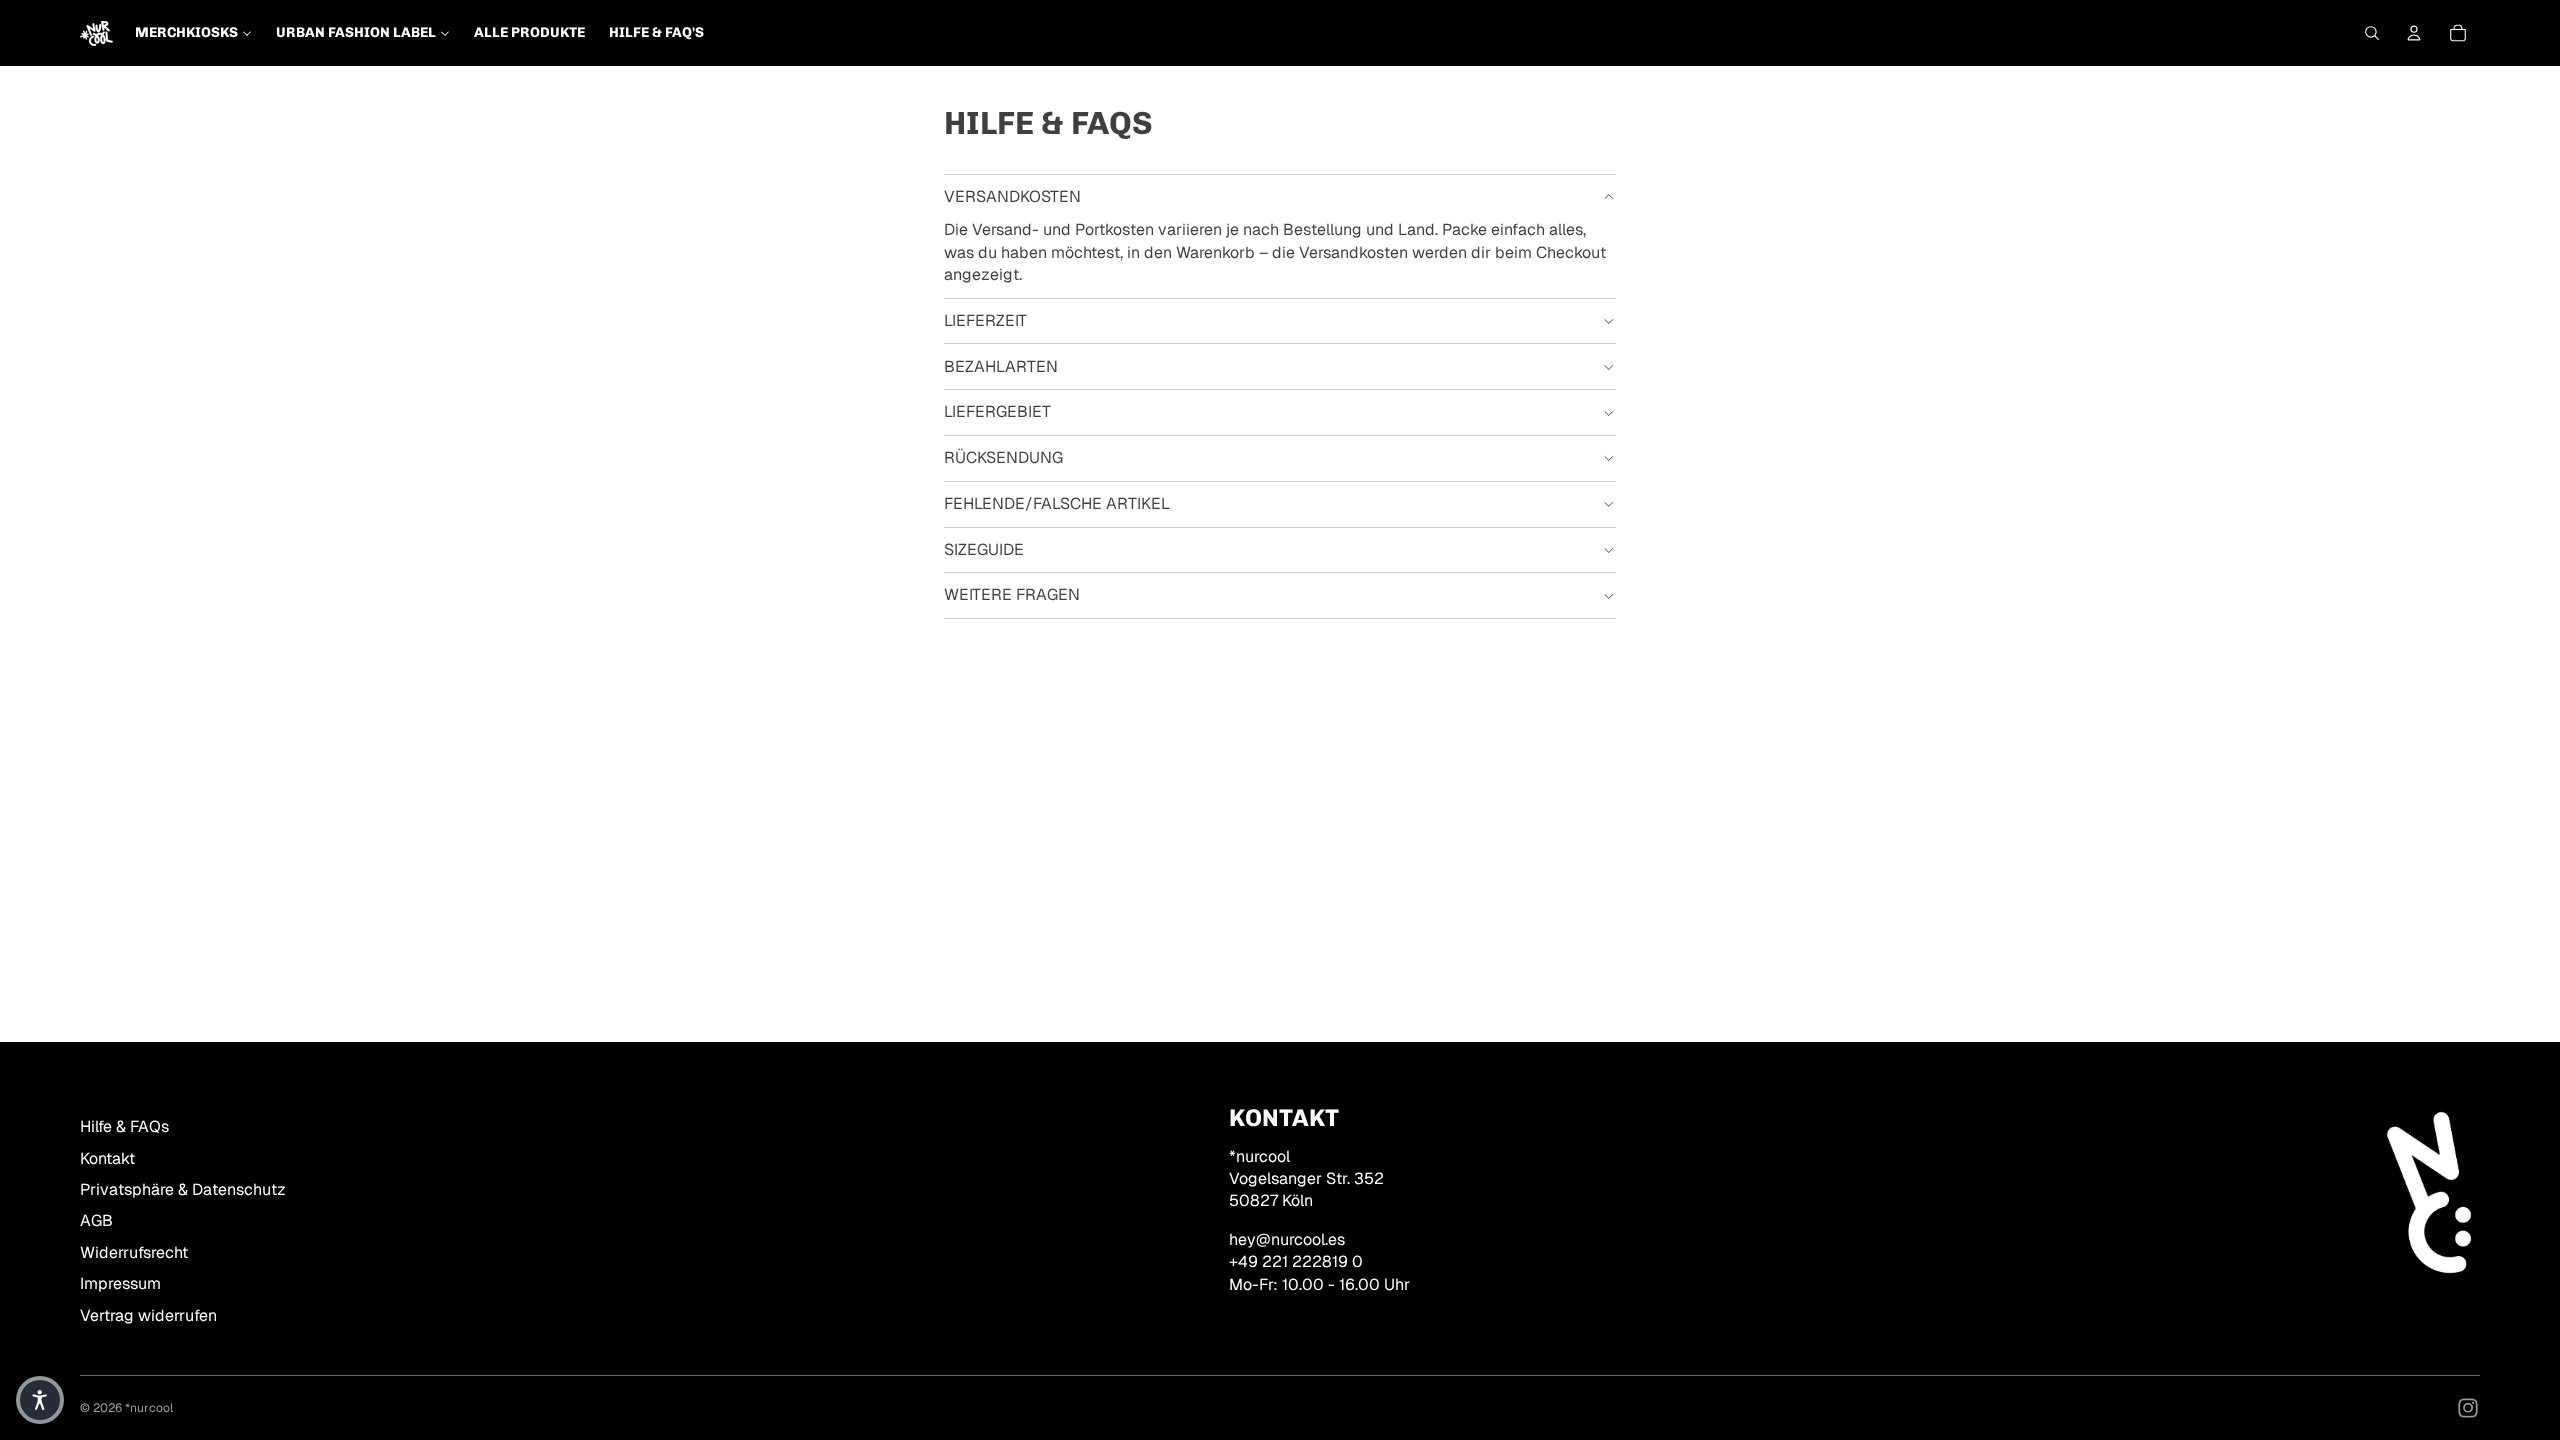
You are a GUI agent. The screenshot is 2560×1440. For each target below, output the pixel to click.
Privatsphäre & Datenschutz (183, 1189)
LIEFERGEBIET (997, 411)
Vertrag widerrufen (148, 1315)
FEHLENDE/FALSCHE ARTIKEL (1057, 503)
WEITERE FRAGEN (1012, 594)
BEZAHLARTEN (1001, 366)
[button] (40, 1400)
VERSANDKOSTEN (1012, 196)
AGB (96, 1220)
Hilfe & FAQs (124, 1126)
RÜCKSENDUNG (1003, 457)
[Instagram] (2468, 1408)
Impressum (120, 1283)
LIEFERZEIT (985, 320)
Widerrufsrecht (134, 1252)
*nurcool (149, 1408)
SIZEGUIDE (984, 549)
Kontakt (107, 1158)
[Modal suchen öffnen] (2372, 33)
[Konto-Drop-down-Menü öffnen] (2414, 33)
